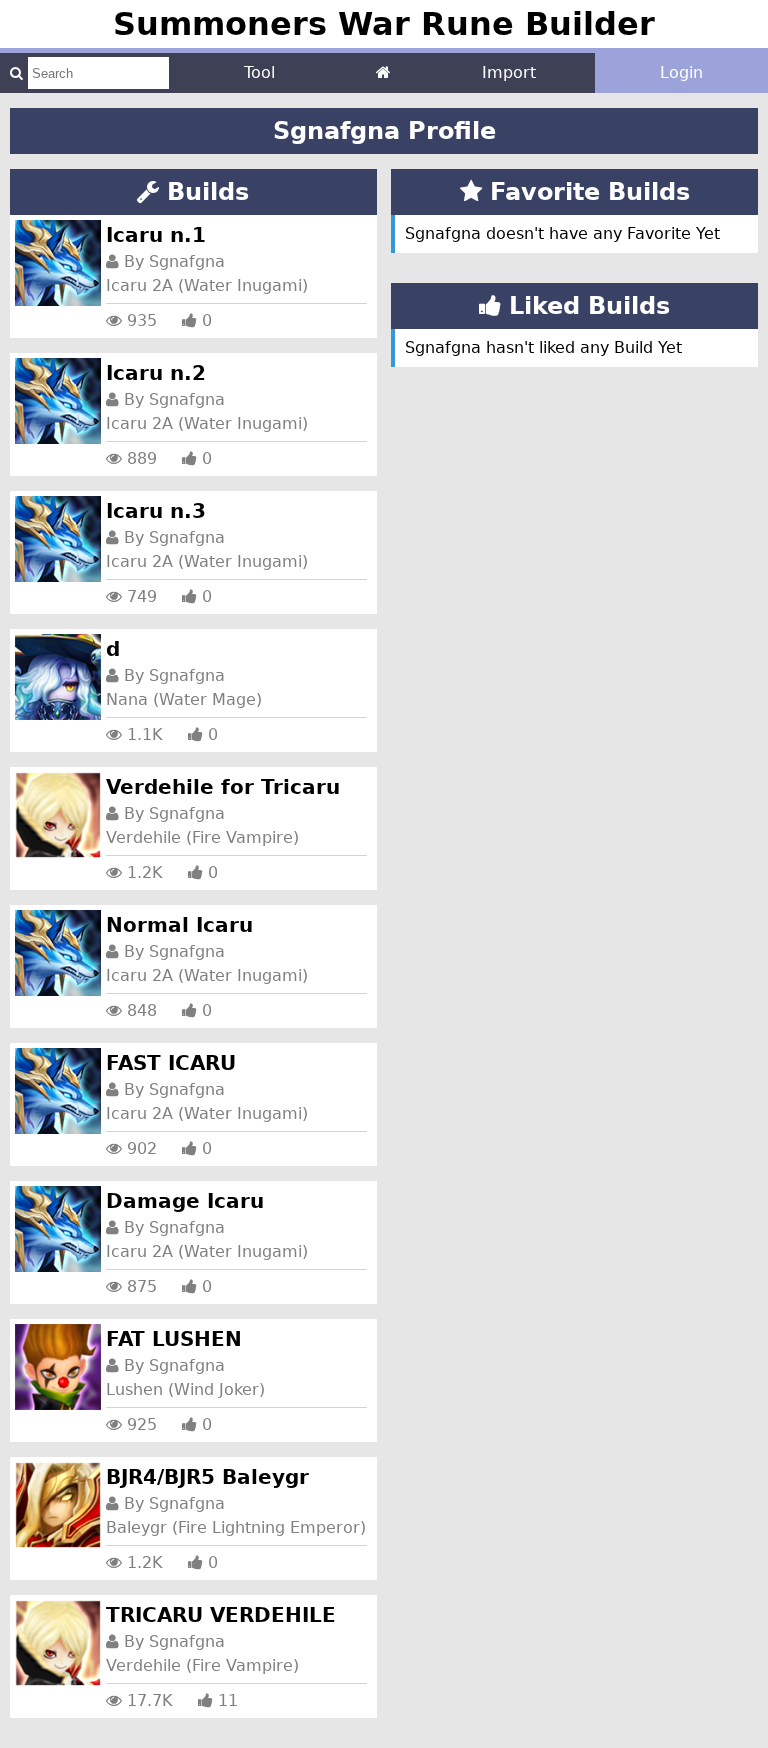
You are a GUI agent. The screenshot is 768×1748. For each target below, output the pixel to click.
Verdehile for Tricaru (223, 787)
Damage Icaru (185, 1201)
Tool (259, 72)
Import (509, 72)
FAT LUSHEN (174, 1339)
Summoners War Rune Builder (384, 24)
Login (681, 72)
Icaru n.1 (156, 235)
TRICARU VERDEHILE (221, 1615)
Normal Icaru (179, 925)
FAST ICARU (171, 1063)
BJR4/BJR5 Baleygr (207, 1477)
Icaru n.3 (156, 511)
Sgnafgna (187, 261)
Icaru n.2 (156, 373)
